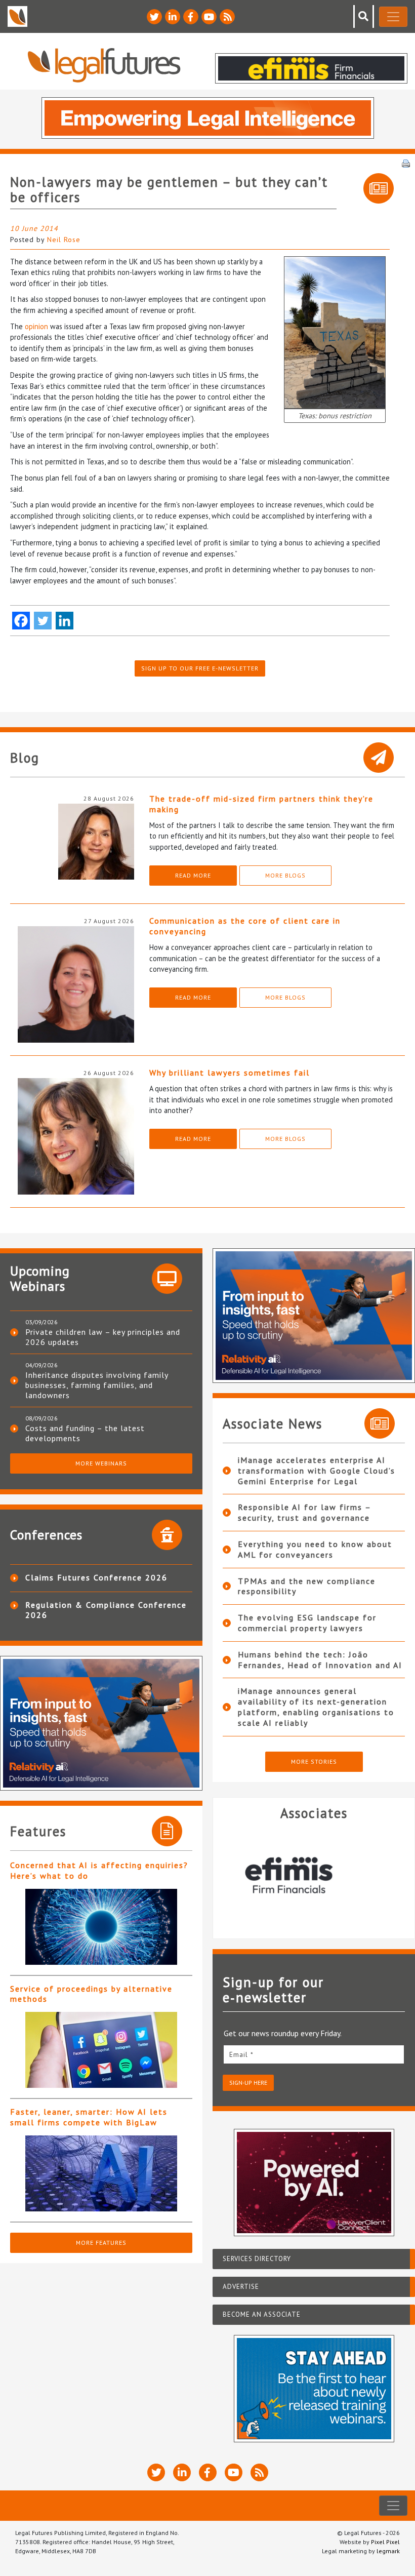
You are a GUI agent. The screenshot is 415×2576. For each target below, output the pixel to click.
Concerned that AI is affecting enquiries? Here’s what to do (99, 1870)
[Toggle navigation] (393, 17)
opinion (36, 326)
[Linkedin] (65, 621)
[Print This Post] (406, 163)
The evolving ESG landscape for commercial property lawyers (307, 1623)
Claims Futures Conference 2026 (96, 1577)
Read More (193, 875)
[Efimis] (314, 1875)
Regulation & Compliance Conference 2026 (106, 1610)
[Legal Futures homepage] (104, 65)
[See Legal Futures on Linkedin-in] (173, 17)
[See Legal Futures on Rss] (227, 17)
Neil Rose (64, 240)
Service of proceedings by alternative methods (91, 1994)
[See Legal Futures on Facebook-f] (191, 17)
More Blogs (285, 875)
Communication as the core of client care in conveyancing (245, 926)
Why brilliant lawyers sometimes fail (230, 1073)
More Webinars (101, 1463)
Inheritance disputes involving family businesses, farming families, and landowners (97, 1385)
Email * (241, 2054)
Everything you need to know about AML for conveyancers (315, 1549)
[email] (314, 2054)
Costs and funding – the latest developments (85, 1433)
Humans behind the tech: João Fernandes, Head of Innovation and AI (320, 1660)
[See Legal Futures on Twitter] (154, 17)
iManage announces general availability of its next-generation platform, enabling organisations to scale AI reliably (316, 1707)
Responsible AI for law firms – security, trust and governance (304, 1512)
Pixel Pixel (385, 2542)
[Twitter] (43, 621)
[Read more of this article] (101, 1927)
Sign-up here (248, 2083)
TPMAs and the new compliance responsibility (307, 1586)
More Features (101, 2243)
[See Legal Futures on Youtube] (209, 17)
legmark (388, 2551)
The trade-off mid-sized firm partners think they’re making (261, 804)
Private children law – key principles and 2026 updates (103, 1337)
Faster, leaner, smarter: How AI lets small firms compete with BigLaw (89, 2117)
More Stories (314, 1761)
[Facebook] (21, 621)
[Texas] (335, 331)
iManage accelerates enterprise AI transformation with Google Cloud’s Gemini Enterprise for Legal (317, 1471)
